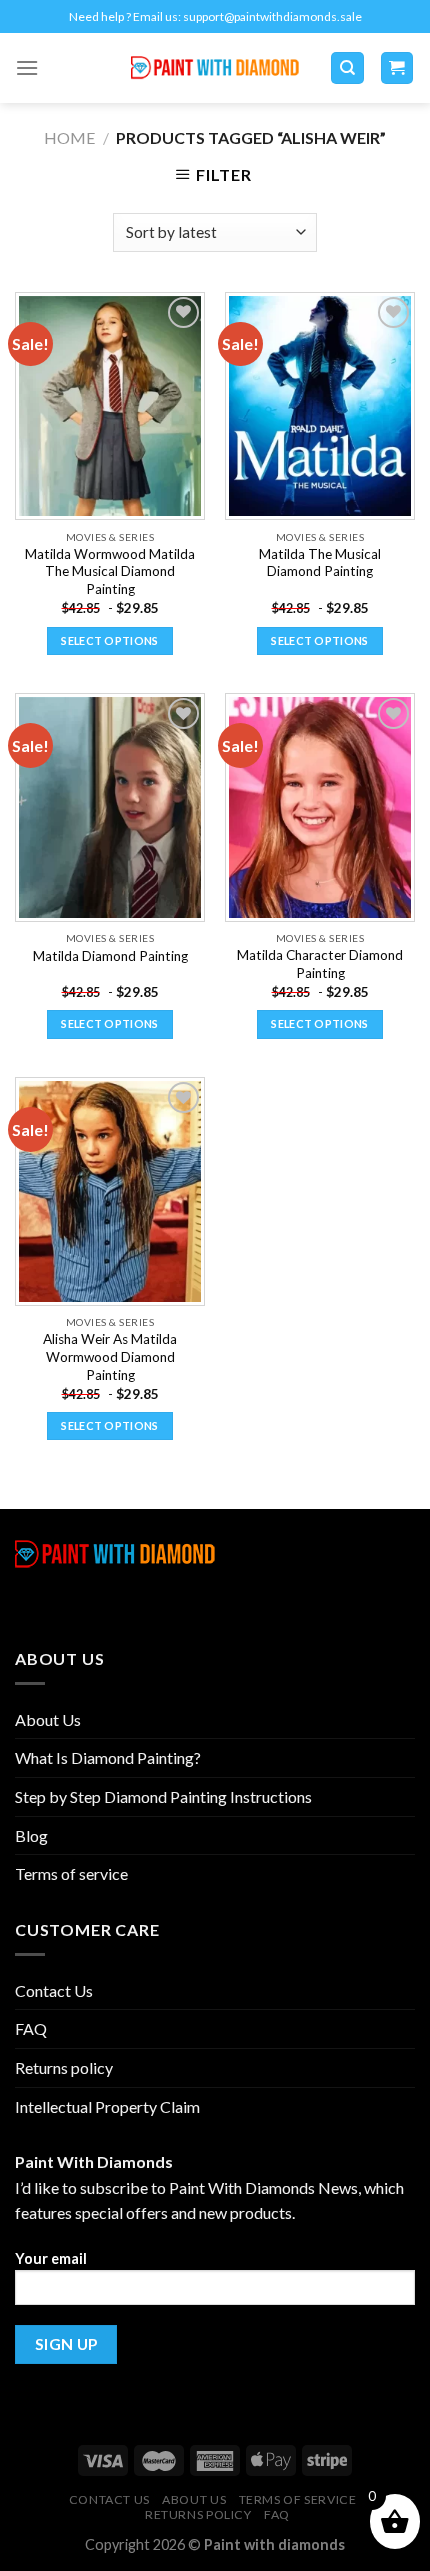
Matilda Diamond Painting (110, 956)
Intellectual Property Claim (107, 2106)
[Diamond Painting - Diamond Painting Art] (215, 68)
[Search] (347, 68)
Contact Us (54, 1990)
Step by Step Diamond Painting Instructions (163, 1796)
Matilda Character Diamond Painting (320, 964)
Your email (51, 2258)
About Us (48, 1719)
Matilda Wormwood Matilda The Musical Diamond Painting (110, 571)
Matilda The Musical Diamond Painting (320, 563)
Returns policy (64, 2067)
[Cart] (397, 68)
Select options (110, 640)
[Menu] (27, 67)
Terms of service (71, 1873)
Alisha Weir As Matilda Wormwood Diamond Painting (110, 1356)
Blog (31, 1835)
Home (69, 137)
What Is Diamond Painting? (108, 1757)
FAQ (31, 2028)
